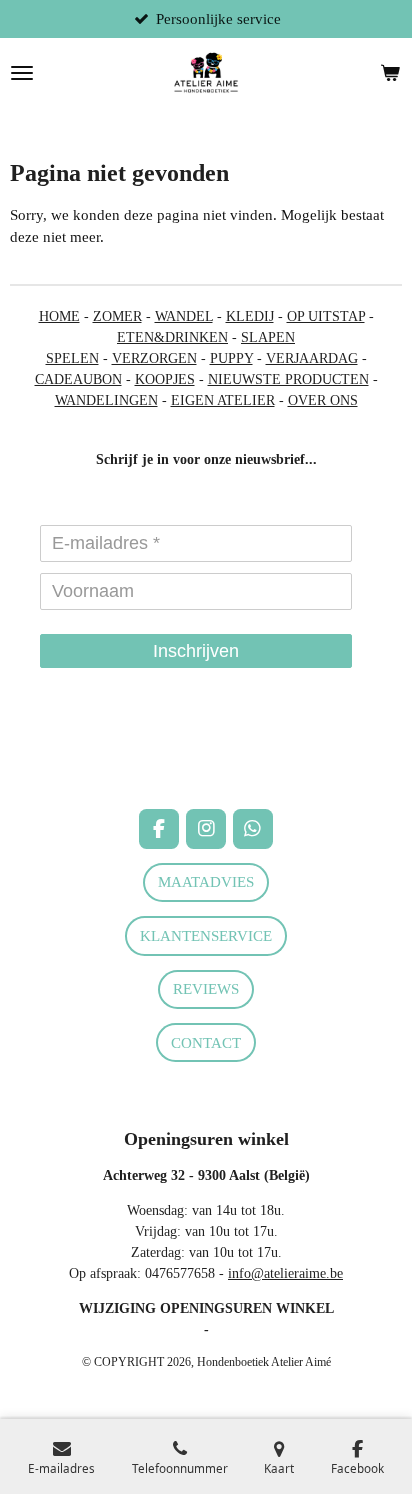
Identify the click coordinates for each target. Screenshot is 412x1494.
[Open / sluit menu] (22, 73)
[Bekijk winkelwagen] (390, 73)
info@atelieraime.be (285, 1273)
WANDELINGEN (106, 400)
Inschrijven (196, 651)
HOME (59, 316)
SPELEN (72, 358)
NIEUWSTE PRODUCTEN (288, 379)
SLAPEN (268, 337)
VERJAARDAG (312, 358)
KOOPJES (165, 379)
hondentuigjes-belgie (68, 756)
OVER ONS (323, 400)
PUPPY (231, 358)
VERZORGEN (154, 358)
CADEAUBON (78, 379)
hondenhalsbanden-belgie (81, 735)
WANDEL (184, 316)
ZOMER (117, 316)
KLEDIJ (250, 316)
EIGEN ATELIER (223, 400)
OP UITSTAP (326, 316)
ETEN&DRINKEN (172, 337)
